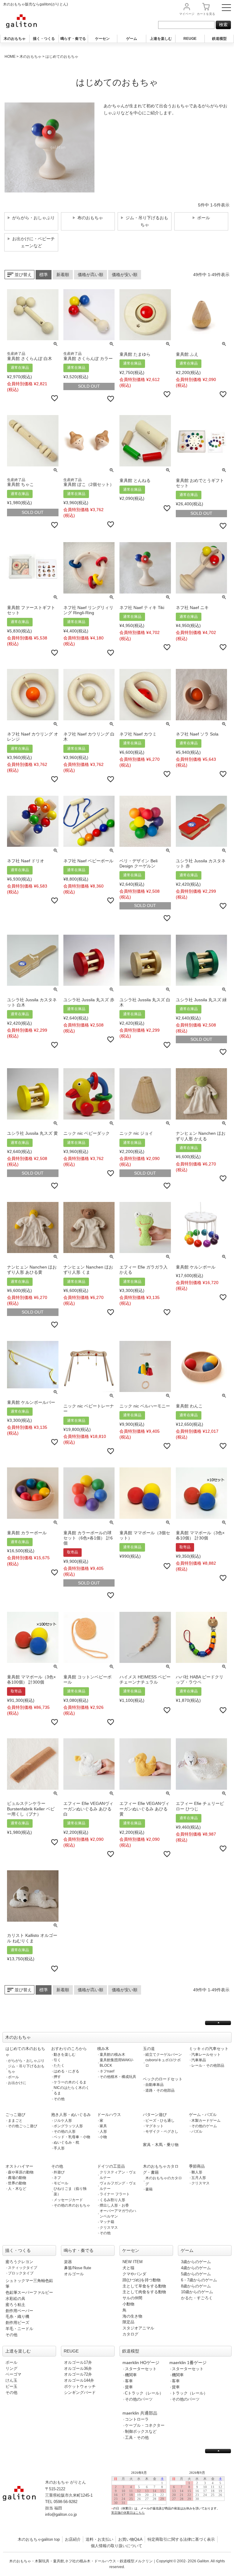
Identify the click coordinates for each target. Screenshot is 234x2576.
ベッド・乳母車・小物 (72, 2137)
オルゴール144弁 (79, 2380)
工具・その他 (137, 2438)
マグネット (154, 2126)
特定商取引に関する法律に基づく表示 (181, 2539)
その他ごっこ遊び (23, 2126)
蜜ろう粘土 (15, 2305)
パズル (197, 2131)
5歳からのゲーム (196, 2274)
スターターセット (141, 2369)
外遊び (59, 2172)
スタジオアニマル (138, 2328)
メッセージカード (68, 2200)
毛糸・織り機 (17, 2316)
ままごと (15, 2121)
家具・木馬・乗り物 (161, 2145)
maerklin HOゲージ (141, 2363)
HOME (10, 57)
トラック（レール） (190, 2393)
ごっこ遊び (15, 2115)
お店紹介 (73, 2539)
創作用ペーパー (19, 2311)
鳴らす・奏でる (73, 39)
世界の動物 (17, 2183)
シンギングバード (80, 2392)
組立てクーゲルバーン (164, 2055)
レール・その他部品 (208, 2065)
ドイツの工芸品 (111, 2166)
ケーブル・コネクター (145, 2425)
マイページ (187, 14)
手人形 (59, 2148)
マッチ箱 (107, 2222)
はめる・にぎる (66, 2071)
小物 (103, 2137)
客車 (129, 2381)
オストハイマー (19, 2166)
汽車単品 (199, 2060)
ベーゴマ (13, 2374)
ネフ (57, 2178)
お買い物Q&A (130, 2539)
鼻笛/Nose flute (78, 2268)
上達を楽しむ (161, 39)
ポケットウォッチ (80, 2386)
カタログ (130, 2334)
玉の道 (149, 2049)
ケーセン (102, 39)
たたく (59, 2065)
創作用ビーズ (17, 2323)
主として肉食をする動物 (144, 2292)
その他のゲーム (204, 2126)
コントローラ (137, 2419)
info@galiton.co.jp (61, 2514)
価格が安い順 (125, 275)
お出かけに (17, 2083)
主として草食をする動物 (144, 2286)
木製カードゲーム (206, 2121)
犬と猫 (128, 2268)
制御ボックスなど (141, 2431)
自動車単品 (154, 2085)
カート (206, 14)
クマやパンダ (134, 2274)
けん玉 (11, 2380)
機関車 (131, 2375)
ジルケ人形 (63, 2121)
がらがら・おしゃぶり (26, 2061)
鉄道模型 (219, 39)
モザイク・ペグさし (162, 2131)
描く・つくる (44, 39)
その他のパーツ (139, 2399)
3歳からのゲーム (196, 2262)
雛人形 (197, 2172)
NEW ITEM (133, 2262)
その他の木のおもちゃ (72, 2205)
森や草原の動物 (21, 2172)
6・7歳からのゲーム (199, 2280)
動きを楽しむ (65, 2055)
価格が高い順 (90, 275)
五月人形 (199, 2178)
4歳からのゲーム (196, 2268)
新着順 (63, 275)
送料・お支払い (99, 2539)
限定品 (128, 2322)
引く (57, 2060)
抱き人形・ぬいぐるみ (71, 2115)
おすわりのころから (69, 2049)
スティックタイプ (23, 2268)
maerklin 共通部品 (140, 2413)
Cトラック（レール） (144, 2393)
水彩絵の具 (15, 2299)
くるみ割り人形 (112, 2200)
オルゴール (74, 2274)
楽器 (68, 2262)
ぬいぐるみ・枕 (66, 2142)
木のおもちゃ (15, 39)
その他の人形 (65, 2131)
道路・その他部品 (160, 2090)
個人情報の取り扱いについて (117, 2546)
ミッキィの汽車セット (209, 2049)
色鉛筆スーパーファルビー (29, 2292)
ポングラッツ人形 (68, 2126)
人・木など (17, 2189)
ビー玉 (11, 2386)
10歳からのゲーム (197, 2292)
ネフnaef (107, 2071)
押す (57, 2077)
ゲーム (132, 39)
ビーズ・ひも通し (160, 2121)
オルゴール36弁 (78, 2368)
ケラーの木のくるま (70, 2082)
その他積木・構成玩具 (118, 2077)
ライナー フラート (115, 2194)
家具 (103, 2126)
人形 (103, 2131)
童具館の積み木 (112, 2055)
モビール (61, 2183)
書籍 (149, 2189)
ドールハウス (109, 2115)
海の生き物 (132, 2316)
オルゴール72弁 (78, 2374)
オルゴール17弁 (78, 2362)
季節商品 (197, 2166)
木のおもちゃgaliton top (39, 2539)
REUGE (190, 39)
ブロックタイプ (21, 2273)
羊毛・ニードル (19, 2329)
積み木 (103, 2049)
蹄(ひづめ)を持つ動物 (142, 2280)
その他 (59, 2099)
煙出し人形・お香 (114, 2205)
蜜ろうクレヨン (19, 2262)
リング (11, 2368)
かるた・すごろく (197, 2298)
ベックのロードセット (163, 2079)
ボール (13, 2077)
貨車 (129, 2387)
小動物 (128, 2304)
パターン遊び (155, 2115)
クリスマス (109, 2228)
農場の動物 (17, 2178)
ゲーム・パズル (203, 2115)
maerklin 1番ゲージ (188, 2363)
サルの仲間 (132, 2298)
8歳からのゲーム (196, 2286)
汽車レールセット (206, 2055)
